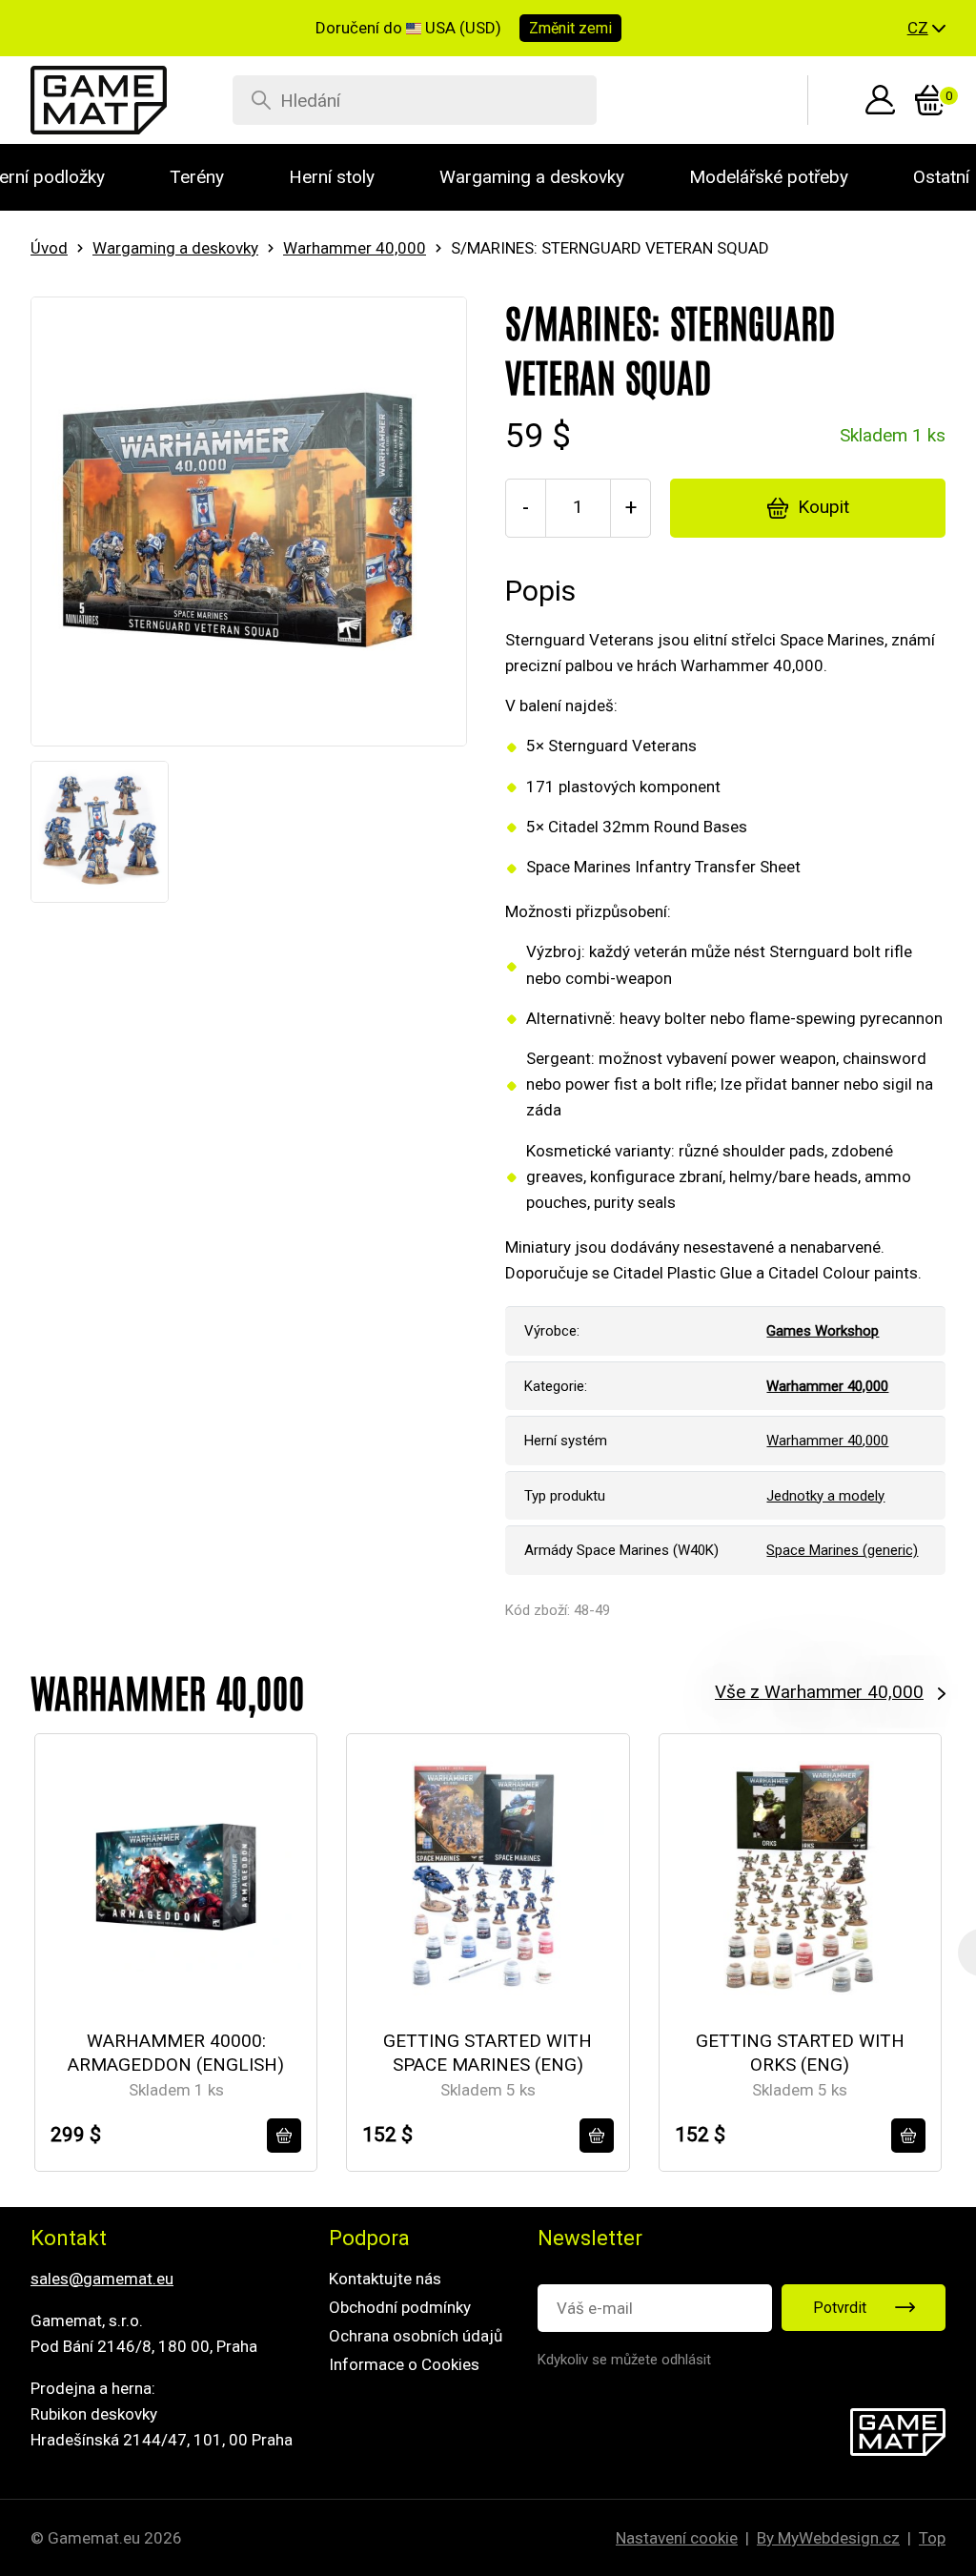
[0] (930, 100)
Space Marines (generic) (842, 1550)
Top (932, 2538)
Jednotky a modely (825, 1496)
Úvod (49, 248)
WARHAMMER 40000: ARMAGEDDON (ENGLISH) (176, 2053)
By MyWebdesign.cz (828, 2538)
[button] (926, 29)
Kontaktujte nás (385, 2279)
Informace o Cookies (404, 2364)
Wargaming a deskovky (175, 248)
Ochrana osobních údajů (416, 2336)
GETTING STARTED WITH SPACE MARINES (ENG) (488, 2053)
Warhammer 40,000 (355, 248)
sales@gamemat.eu (102, 2279)
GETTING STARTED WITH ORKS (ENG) (800, 2053)
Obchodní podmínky (400, 2307)
